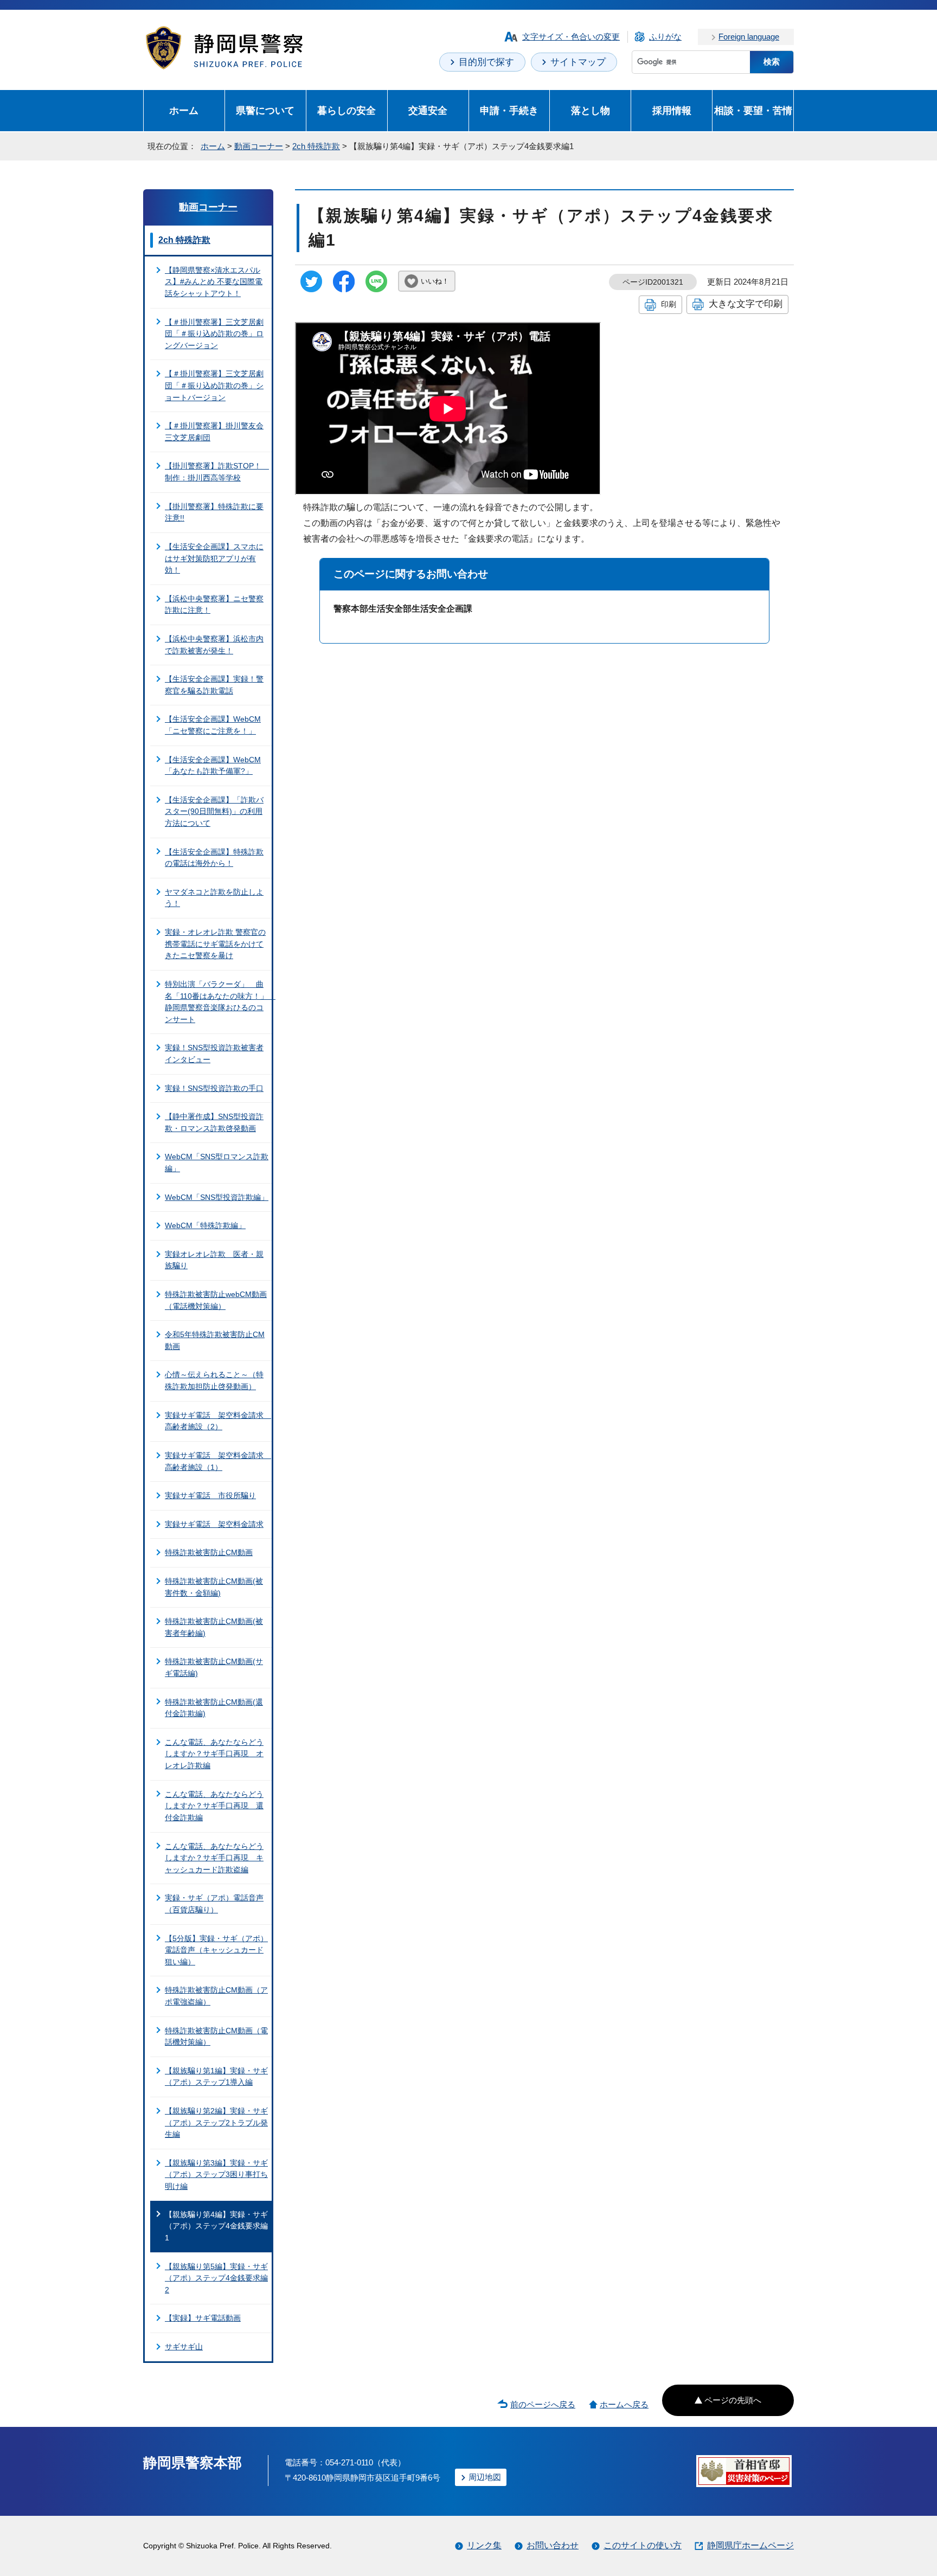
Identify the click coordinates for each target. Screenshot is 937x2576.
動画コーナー (259, 146)
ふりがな (665, 37)
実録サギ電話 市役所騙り (210, 1495)
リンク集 (484, 2545)
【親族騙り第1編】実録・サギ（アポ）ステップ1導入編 (216, 2077)
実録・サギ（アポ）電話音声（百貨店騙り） (214, 1904)
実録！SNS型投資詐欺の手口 (214, 1088)
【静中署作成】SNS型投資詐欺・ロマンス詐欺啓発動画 (214, 1122)
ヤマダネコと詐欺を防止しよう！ (214, 898)
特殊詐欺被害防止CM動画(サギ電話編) (214, 1667)
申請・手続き (509, 110)
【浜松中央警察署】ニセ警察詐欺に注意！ (214, 605)
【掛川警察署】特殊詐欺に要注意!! (214, 512)
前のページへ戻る (543, 2404)
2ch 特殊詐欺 (316, 146)
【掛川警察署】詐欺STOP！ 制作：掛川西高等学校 (217, 472)
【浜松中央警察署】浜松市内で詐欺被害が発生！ (214, 645)
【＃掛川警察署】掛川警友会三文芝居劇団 (214, 432)
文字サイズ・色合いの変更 (571, 37)
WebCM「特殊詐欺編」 (205, 1225)
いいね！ (435, 281)
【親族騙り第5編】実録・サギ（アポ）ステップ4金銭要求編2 (216, 2278)
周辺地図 (485, 2477)
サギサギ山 (184, 2347)
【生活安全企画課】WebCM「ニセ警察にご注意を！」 (213, 725)
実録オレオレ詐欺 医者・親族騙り (214, 1260)
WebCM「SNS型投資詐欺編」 (217, 1197)
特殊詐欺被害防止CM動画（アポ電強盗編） (216, 1996)
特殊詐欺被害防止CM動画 (209, 1552)
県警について (265, 110)
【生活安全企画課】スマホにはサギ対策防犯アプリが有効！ (214, 558)
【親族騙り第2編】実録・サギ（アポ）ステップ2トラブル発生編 (216, 2122)
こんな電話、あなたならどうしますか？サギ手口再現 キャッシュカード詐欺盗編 (214, 1858)
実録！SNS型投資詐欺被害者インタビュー (214, 1053)
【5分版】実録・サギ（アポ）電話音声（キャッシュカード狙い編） (216, 1950)
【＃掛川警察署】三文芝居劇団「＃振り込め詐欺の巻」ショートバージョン (214, 385)
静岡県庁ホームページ (750, 2545)
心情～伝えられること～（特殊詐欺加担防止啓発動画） (214, 1380)
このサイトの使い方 (643, 2545)
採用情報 (672, 110)
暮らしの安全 (346, 110)
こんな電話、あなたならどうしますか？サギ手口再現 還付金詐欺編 (214, 1806)
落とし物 (591, 110)
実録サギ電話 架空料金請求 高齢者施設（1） (218, 1461)
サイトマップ (578, 62)
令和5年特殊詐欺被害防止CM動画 (215, 1340)
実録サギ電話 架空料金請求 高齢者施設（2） (218, 1421)
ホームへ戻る (624, 2404)
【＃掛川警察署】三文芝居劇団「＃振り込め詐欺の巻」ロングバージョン (214, 334)
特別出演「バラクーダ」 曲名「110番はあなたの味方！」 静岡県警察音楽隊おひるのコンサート (218, 1002)
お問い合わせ (553, 2545)
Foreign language (749, 37)
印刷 (669, 304)
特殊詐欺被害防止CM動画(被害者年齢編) (214, 1627)
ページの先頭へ (733, 2400)
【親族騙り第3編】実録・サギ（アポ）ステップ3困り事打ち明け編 (216, 2174)
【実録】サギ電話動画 (203, 2318)
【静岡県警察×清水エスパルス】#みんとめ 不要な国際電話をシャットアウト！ (214, 282)
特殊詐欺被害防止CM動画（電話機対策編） (216, 2037)
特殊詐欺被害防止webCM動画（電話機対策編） (216, 1300)
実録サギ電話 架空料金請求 (214, 1524)
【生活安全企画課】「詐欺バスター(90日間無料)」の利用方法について (214, 811)
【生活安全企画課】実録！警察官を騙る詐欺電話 (214, 685)
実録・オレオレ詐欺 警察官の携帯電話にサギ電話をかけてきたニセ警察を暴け (215, 944)
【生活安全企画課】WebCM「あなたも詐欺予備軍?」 (213, 766)
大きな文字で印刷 (746, 304)
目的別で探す (486, 62)
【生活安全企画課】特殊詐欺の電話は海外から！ (214, 858)
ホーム (184, 110)
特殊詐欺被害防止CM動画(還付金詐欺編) (214, 1708)
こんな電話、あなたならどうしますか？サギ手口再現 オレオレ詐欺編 (214, 1754)
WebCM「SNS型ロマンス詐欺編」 (217, 1162)
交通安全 (428, 110)
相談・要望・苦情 (753, 110)
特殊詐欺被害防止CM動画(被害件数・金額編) (214, 1587)
